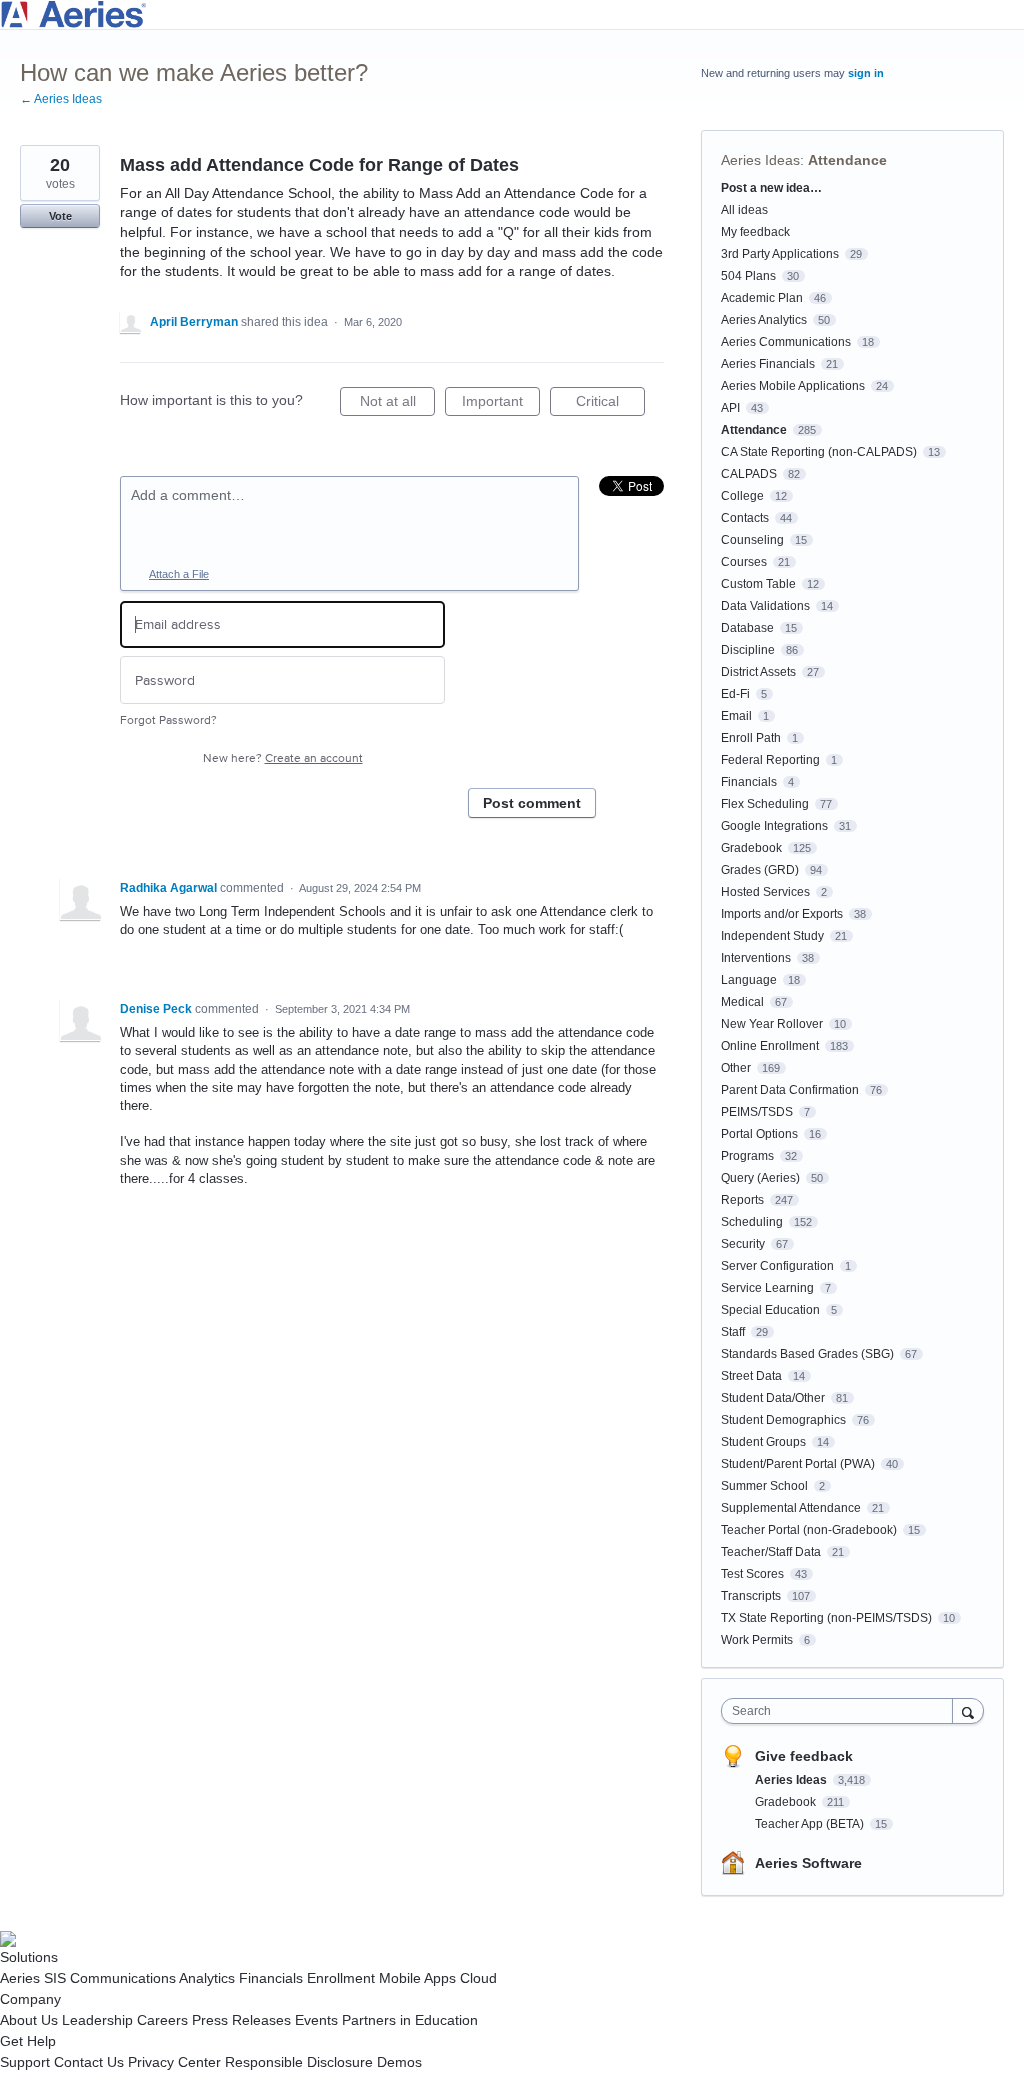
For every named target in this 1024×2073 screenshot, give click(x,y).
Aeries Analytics (764, 320)
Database (747, 628)
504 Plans (748, 276)
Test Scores (752, 1574)
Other (736, 1068)
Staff (733, 1332)
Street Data (751, 1376)
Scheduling (752, 1222)
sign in (866, 73)
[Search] (968, 1710)
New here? (283, 758)
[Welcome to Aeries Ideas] (512, 14)
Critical (610, 404)
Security (743, 1244)
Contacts (745, 518)
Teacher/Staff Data (771, 1552)
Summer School (764, 1486)
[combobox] (841, 1711)
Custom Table (758, 584)
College (742, 496)
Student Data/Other (773, 1398)
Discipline (748, 650)
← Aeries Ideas (61, 99)
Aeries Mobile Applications (793, 386)
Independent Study (772, 936)
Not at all (397, 404)
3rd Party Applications (780, 254)
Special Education (770, 1310)
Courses (744, 562)
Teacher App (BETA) (811, 1824)
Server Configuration (777, 1266)
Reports (742, 1200)
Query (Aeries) (760, 1178)
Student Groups (763, 1442)
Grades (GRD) (760, 870)
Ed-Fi (735, 694)
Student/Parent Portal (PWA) (798, 1464)
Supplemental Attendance (791, 1508)
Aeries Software (808, 1863)
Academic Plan (762, 298)
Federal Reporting (770, 760)
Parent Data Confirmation (790, 1090)
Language (749, 980)
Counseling (752, 540)
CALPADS (749, 474)
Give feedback (804, 1756)
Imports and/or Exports (782, 914)
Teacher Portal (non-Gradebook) (809, 1530)
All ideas (744, 210)
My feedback (755, 232)
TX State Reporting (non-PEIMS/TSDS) (826, 1618)
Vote (60, 216)
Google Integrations (774, 826)
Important (501, 404)
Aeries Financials (768, 364)
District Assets (758, 672)
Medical (742, 1002)
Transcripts (751, 1596)
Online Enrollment (770, 1046)
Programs (747, 1156)
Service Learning (767, 1288)
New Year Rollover (772, 1024)
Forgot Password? (168, 720)
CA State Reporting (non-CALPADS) (819, 452)
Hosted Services (765, 892)
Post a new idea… (771, 188)
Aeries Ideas (760, 160)
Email (736, 716)
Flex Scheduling (765, 804)
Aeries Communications (786, 342)
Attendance (847, 160)
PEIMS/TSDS (757, 1112)
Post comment (532, 803)
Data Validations (765, 606)
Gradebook (751, 848)
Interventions (756, 958)
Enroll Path (751, 738)
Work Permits (757, 1640)
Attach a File (179, 574)
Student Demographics (783, 1420)
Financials (749, 782)
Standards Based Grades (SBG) (807, 1354)
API (730, 408)
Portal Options (759, 1134)
